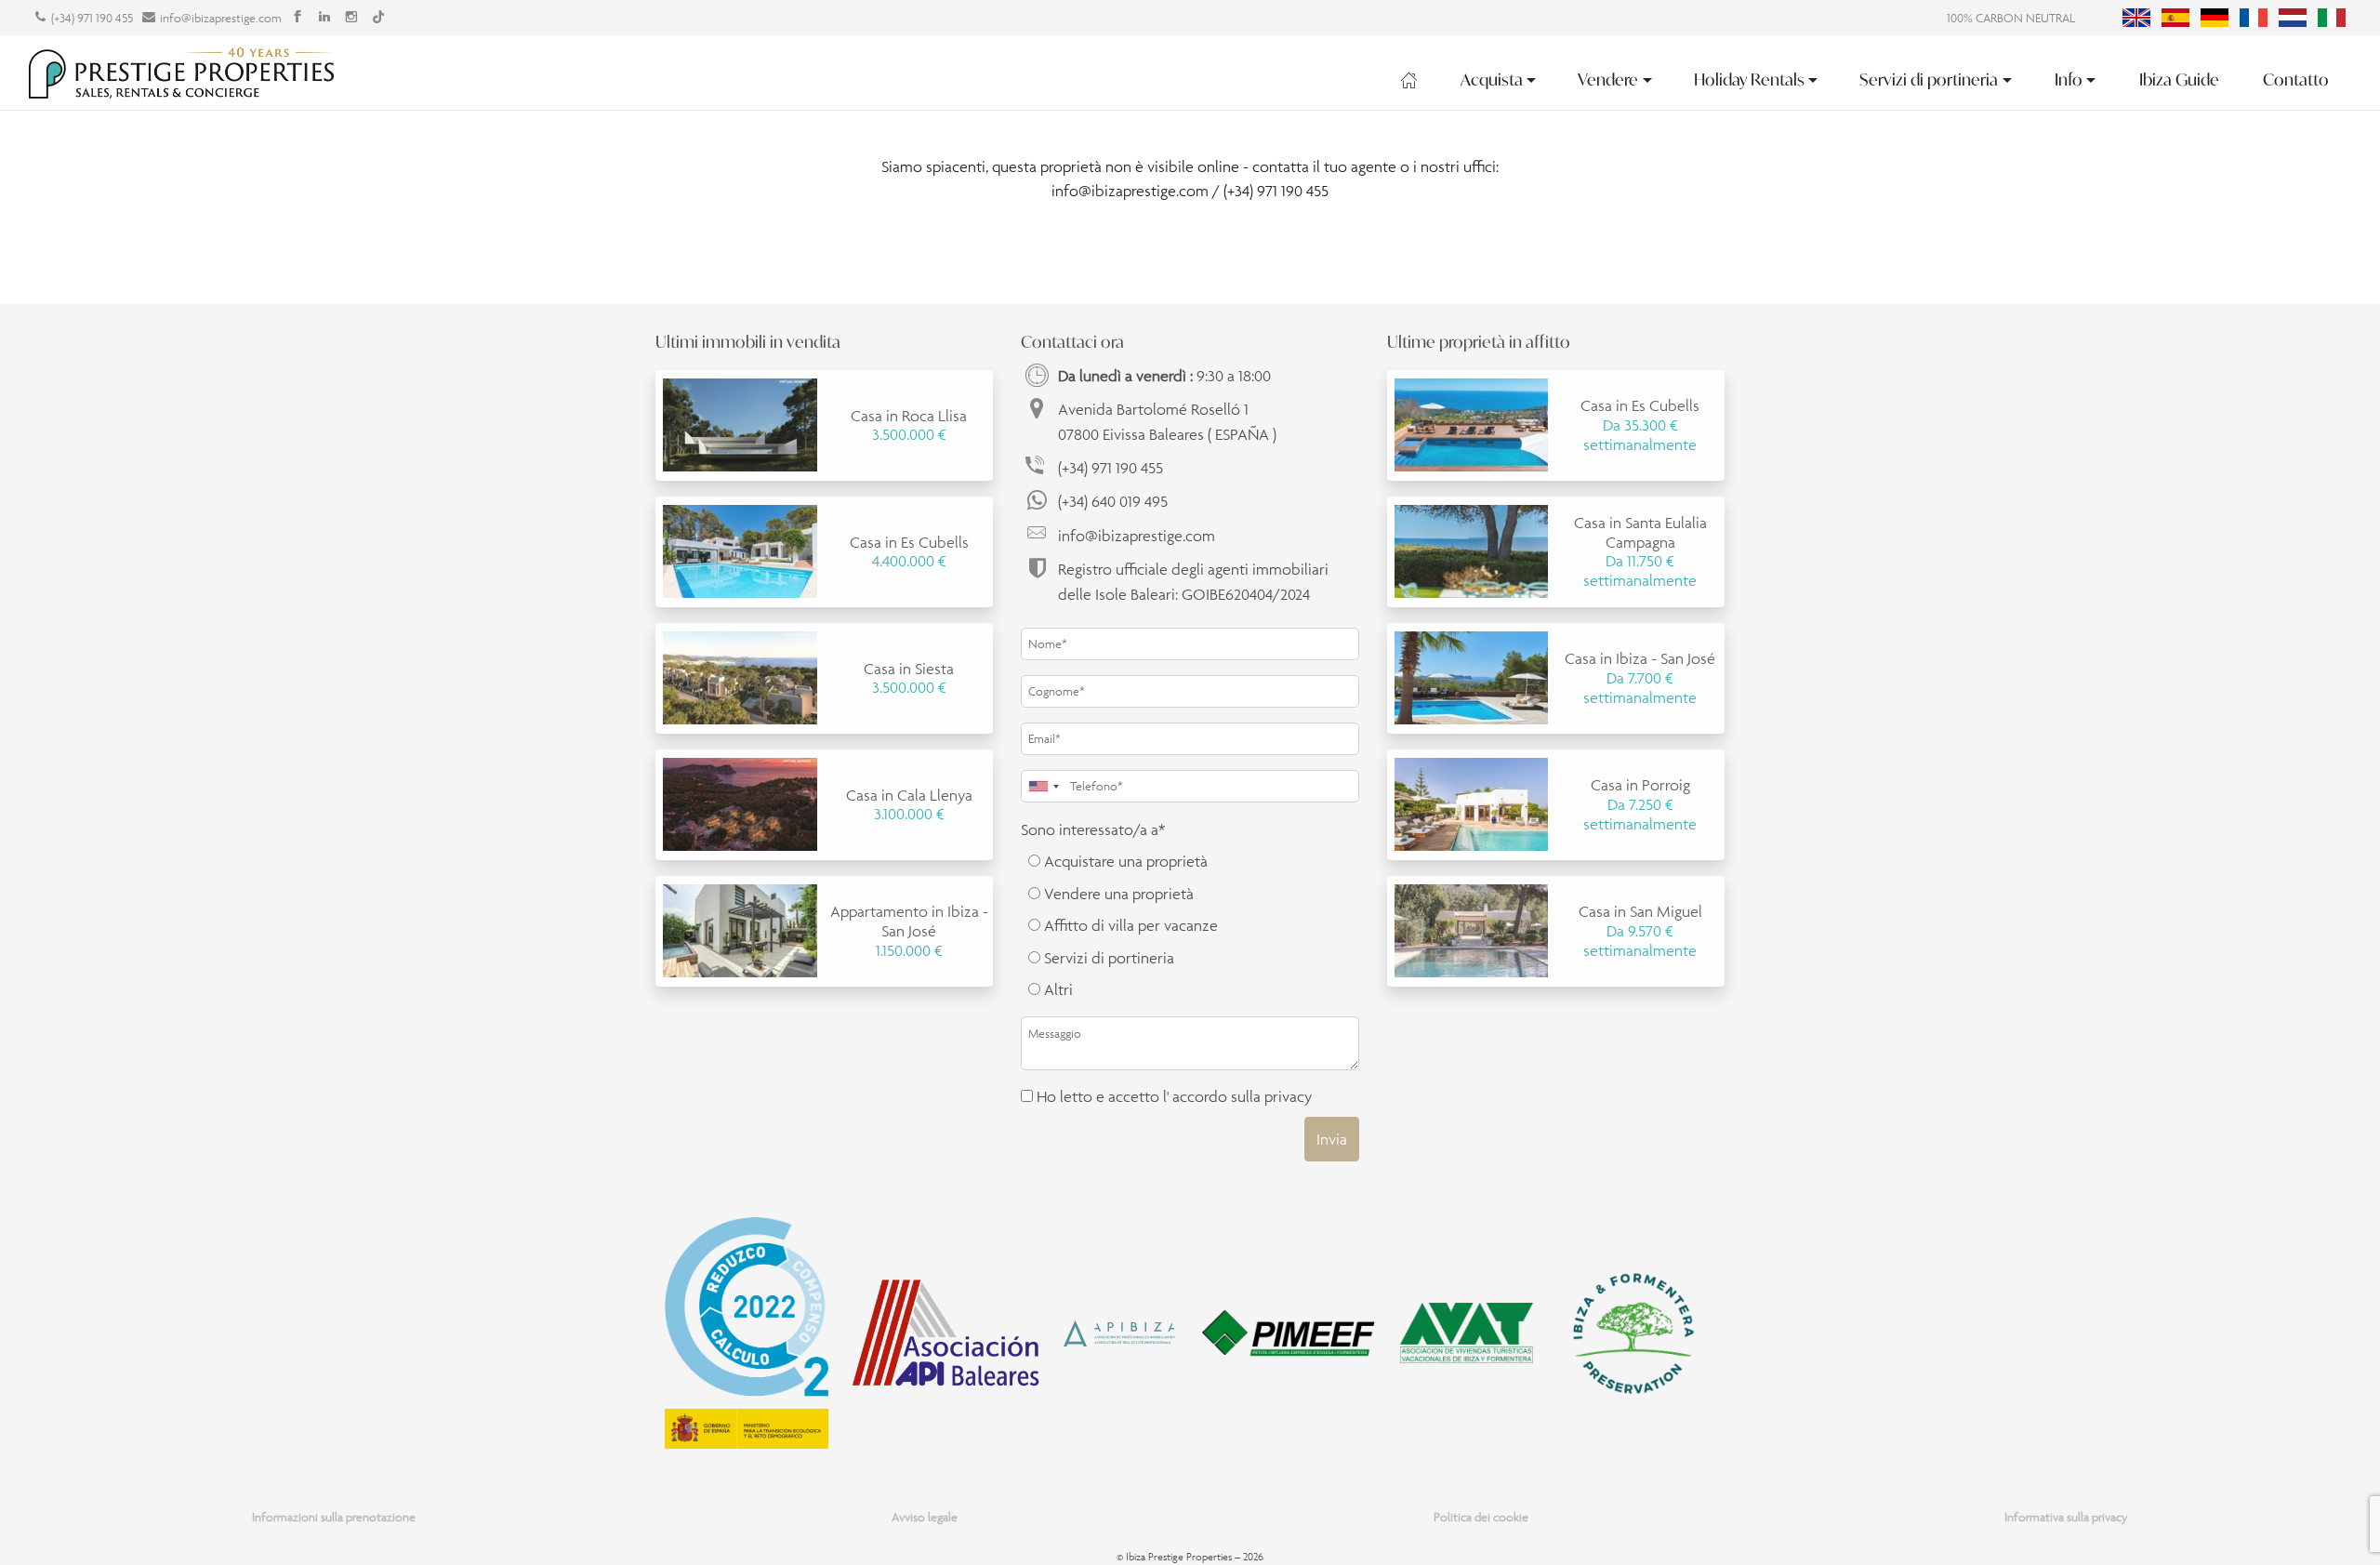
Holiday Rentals (1749, 80)
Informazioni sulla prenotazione (334, 1517)
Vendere (1608, 80)
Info (2069, 80)
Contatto (2296, 80)
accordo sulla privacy (1242, 1096)
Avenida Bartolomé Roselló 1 (1167, 421)
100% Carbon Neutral (2011, 18)
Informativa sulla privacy (2066, 1517)
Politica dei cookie (1481, 1517)
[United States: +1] (1043, 786)
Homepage (1409, 80)
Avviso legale (925, 1517)
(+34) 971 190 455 (92, 18)
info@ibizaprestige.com (221, 18)
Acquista (1492, 80)
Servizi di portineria (1929, 80)
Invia (1332, 1139)
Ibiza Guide (2179, 80)
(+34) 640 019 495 (1113, 501)
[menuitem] (2136, 18)
